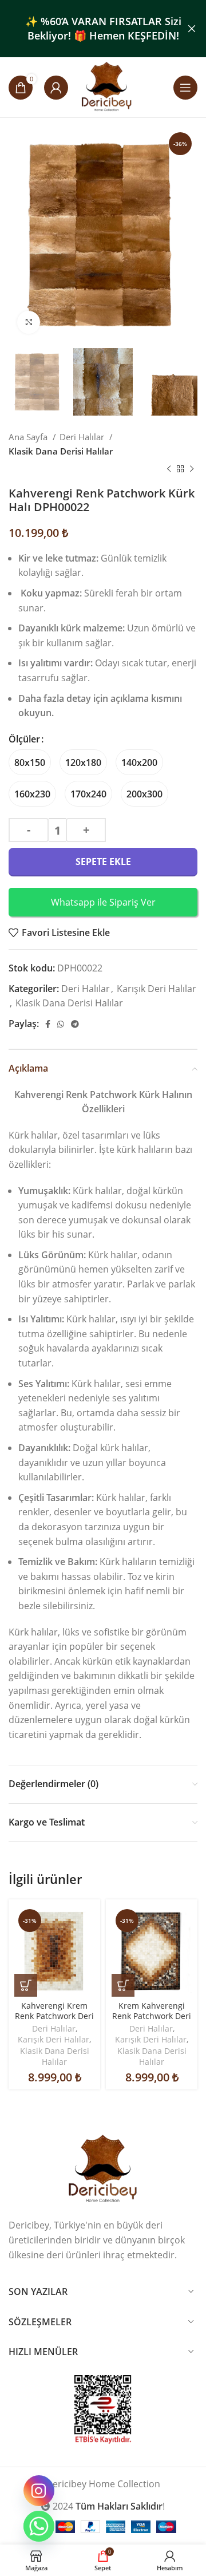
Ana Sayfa (29, 437)
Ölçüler (24, 739)
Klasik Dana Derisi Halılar (61, 451)
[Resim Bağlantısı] (103, 2169)
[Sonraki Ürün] (192, 469)
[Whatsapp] (39, 2526)
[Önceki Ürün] (169, 469)
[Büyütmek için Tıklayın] (29, 322)
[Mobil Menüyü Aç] (185, 88)
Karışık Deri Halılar (157, 989)
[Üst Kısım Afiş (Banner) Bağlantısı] (86, 29)
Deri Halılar (83, 437)
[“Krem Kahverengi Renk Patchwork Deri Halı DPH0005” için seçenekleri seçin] (123, 1985)
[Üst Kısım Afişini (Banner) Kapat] (192, 29)
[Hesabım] (56, 88)
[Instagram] (39, 2491)
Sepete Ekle (103, 862)
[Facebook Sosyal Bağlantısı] (48, 1024)
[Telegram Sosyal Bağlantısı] (75, 1024)
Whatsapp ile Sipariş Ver (103, 902)
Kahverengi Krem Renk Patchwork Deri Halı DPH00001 (54, 2016)
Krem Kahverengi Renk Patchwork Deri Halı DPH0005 (152, 2016)
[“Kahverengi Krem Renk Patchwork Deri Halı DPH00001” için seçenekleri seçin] (26, 1985)
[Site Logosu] (107, 86)
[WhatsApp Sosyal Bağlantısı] (61, 1024)
